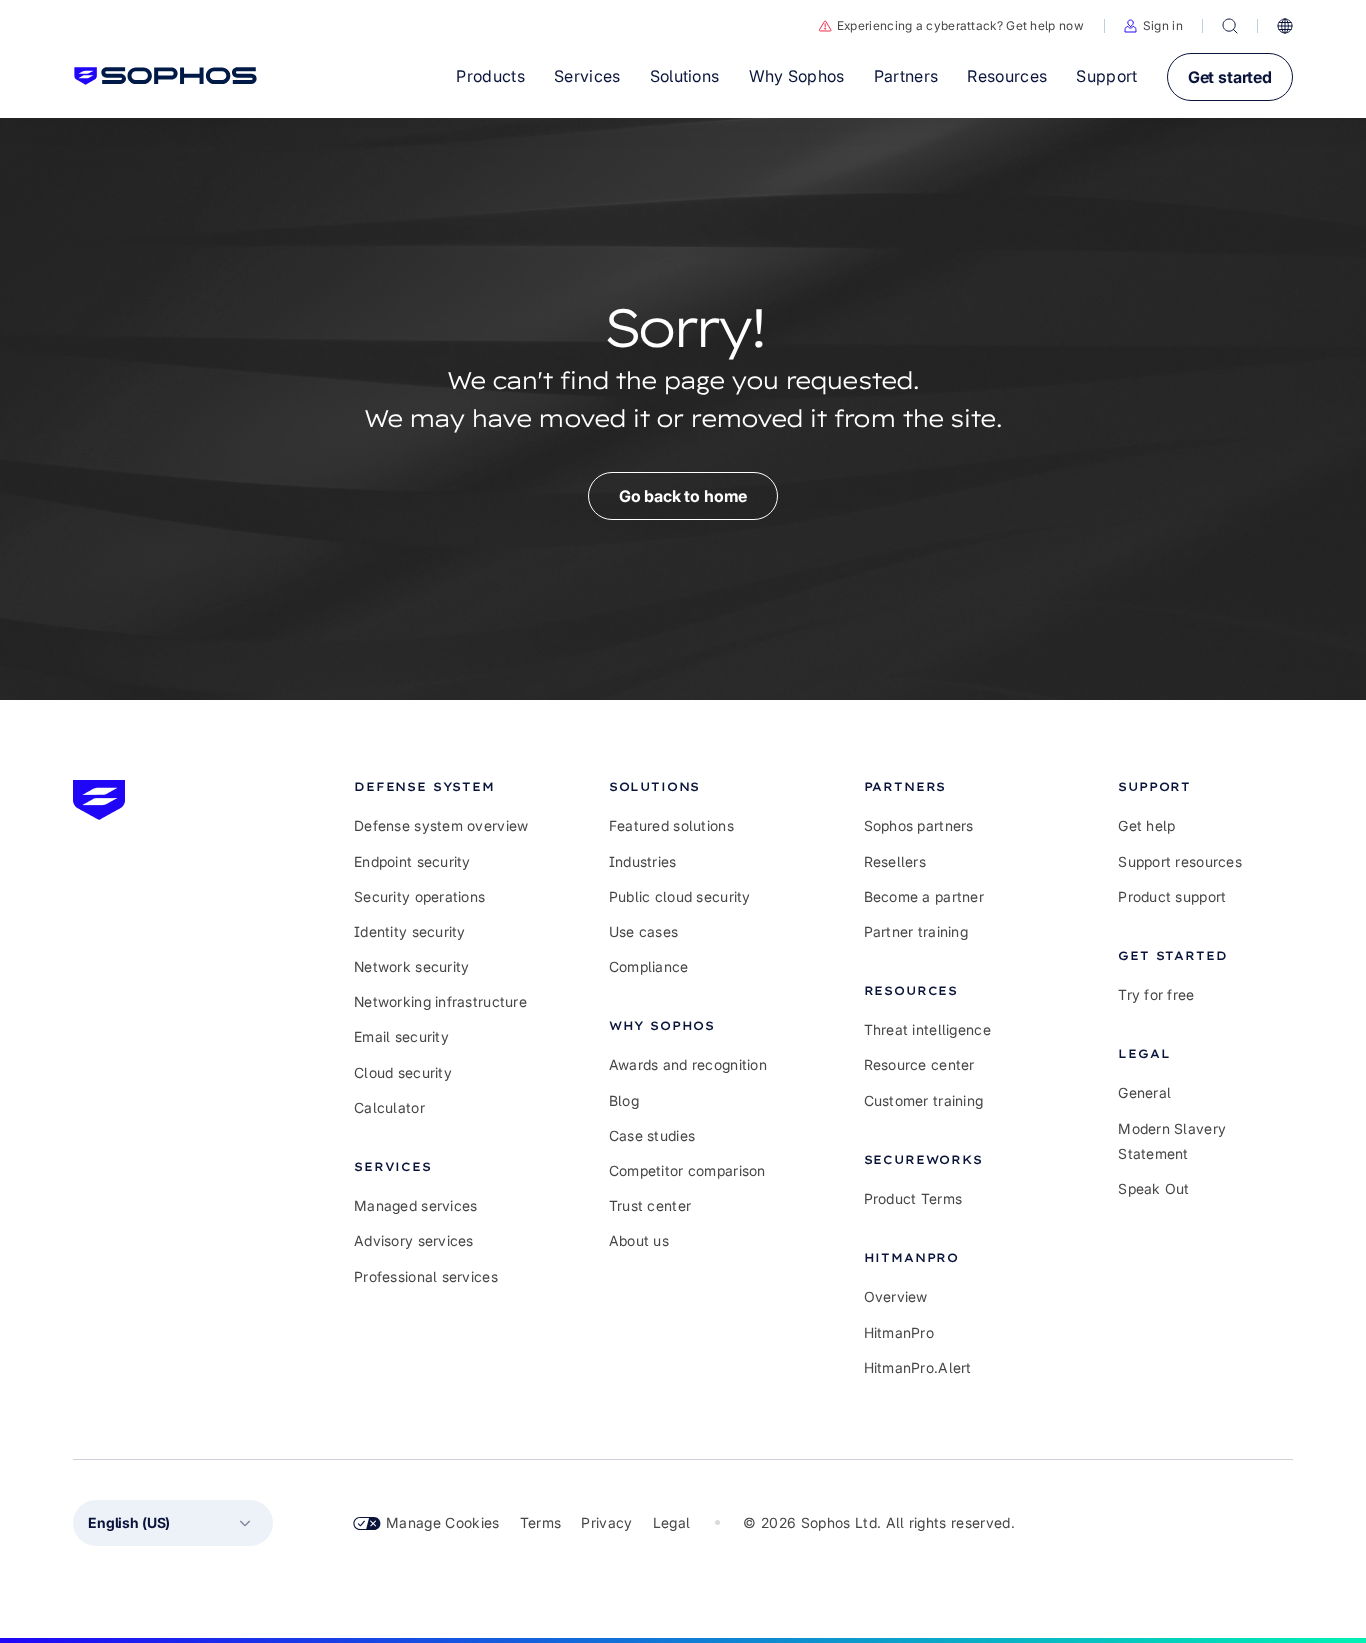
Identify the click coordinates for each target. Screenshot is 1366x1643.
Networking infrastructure (440, 1001)
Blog (624, 1100)
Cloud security (403, 1072)
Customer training (924, 1100)
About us (639, 1240)
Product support (1172, 896)
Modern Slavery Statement (1172, 1141)
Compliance (649, 966)
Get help (1146, 825)
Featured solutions (671, 825)
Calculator (389, 1107)
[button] (1153, 26)
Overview (896, 1296)
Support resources (1180, 861)
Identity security (410, 931)
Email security (401, 1036)
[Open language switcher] (1285, 26)
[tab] (441, 786)
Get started (1230, 77)
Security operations (419, 896)
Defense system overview (441, 825)
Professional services (426, 1276)
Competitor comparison (687, 1170)
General (1144, 1092)
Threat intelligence (927, 1029)
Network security (411, 966)
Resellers (895, 861)
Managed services (415, 1205)
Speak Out (1154, 1188)
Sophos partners (919, 825)
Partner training (916, 931)
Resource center (919, 1064)
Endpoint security (412, 861)
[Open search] (1230, 26)
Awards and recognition (688, 1064)
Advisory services (414, 1240)
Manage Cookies (443, 1522)
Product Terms (913, 1198)
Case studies (652, 1135)
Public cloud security (680, 896)
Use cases (644, 931)
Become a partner (924, 896)
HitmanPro (899, 1332)
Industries (643, 861)
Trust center (650, 1205)
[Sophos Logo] (165, 76)
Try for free (1156, 994)
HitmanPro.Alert (918, 1367)
